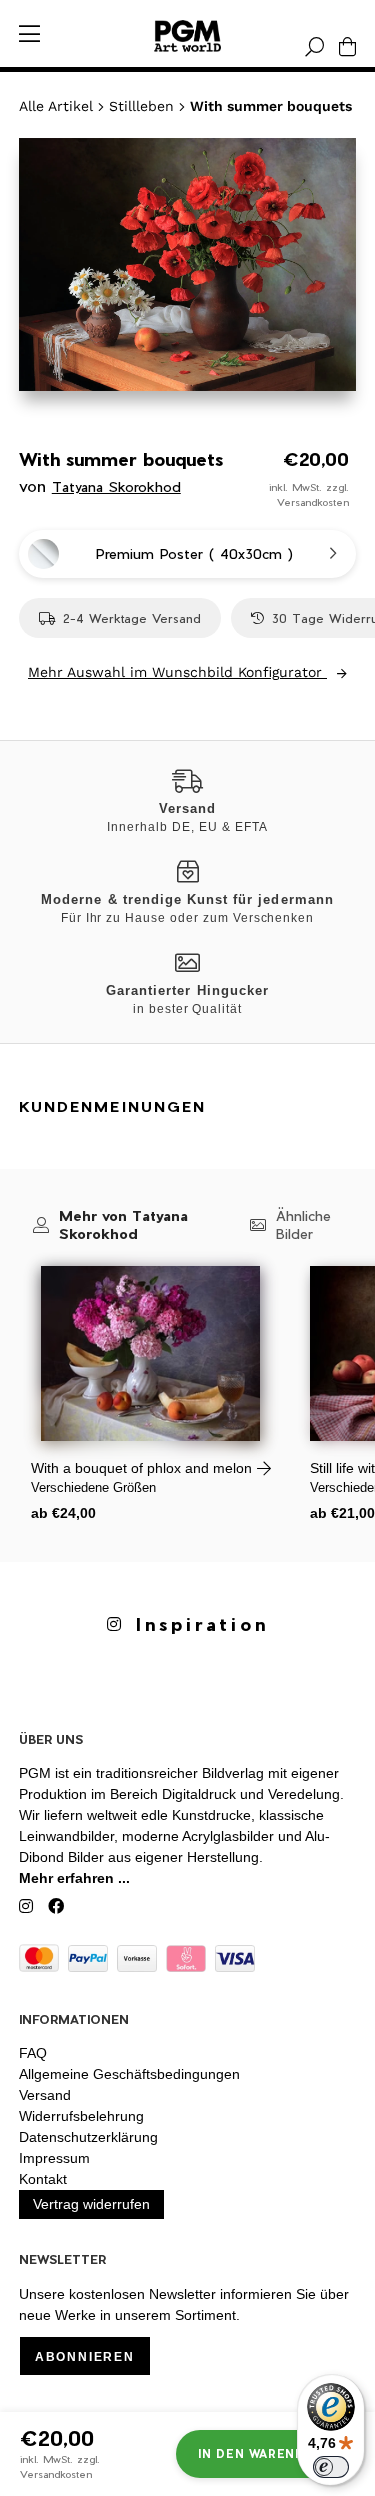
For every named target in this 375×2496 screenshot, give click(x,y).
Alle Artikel (56, 106)
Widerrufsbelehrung (81, 2116)
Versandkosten (313, 502)
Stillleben (141, 106)
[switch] (331, 2467)
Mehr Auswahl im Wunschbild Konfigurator (177, 672)
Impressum (54, 2158)
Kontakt (43, 2179)
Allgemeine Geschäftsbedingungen (129, 2074)
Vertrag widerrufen (91, 2204)
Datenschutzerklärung (88, 2137)
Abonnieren (85, 2357)
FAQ (33, 2053)
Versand (45, 2095)
